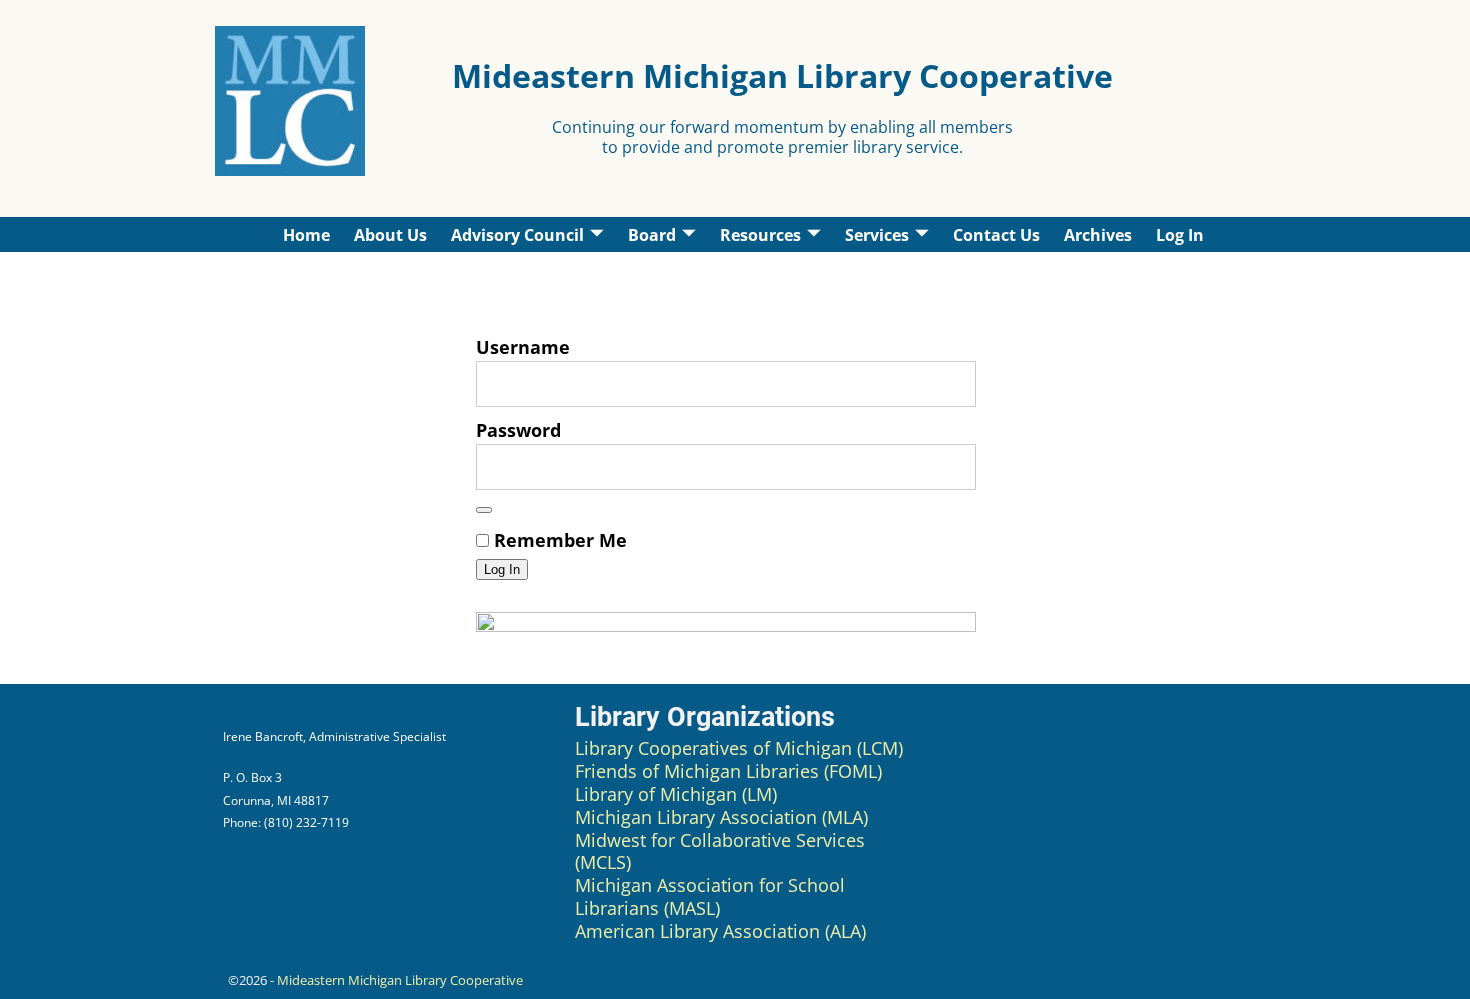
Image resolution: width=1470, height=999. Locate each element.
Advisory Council (517, 235)
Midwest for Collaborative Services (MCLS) (720, 851)
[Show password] (484, 510)
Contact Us (996, 235)
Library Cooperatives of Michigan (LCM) (739, 748)
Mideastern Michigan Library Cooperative (400, 980)
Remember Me (558, 540)
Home (306, 235)
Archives (1098, 235)
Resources (760, 235)
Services (877, 235)
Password (518, 430)
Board (652, 235)
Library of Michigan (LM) (676, 794)
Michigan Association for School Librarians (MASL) (710, 896)
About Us (390, 235)
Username (523, 347)
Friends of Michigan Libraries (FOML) (728, 771)
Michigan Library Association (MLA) (721, 817)
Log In (1180, 235)
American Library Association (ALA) (720, 931)
